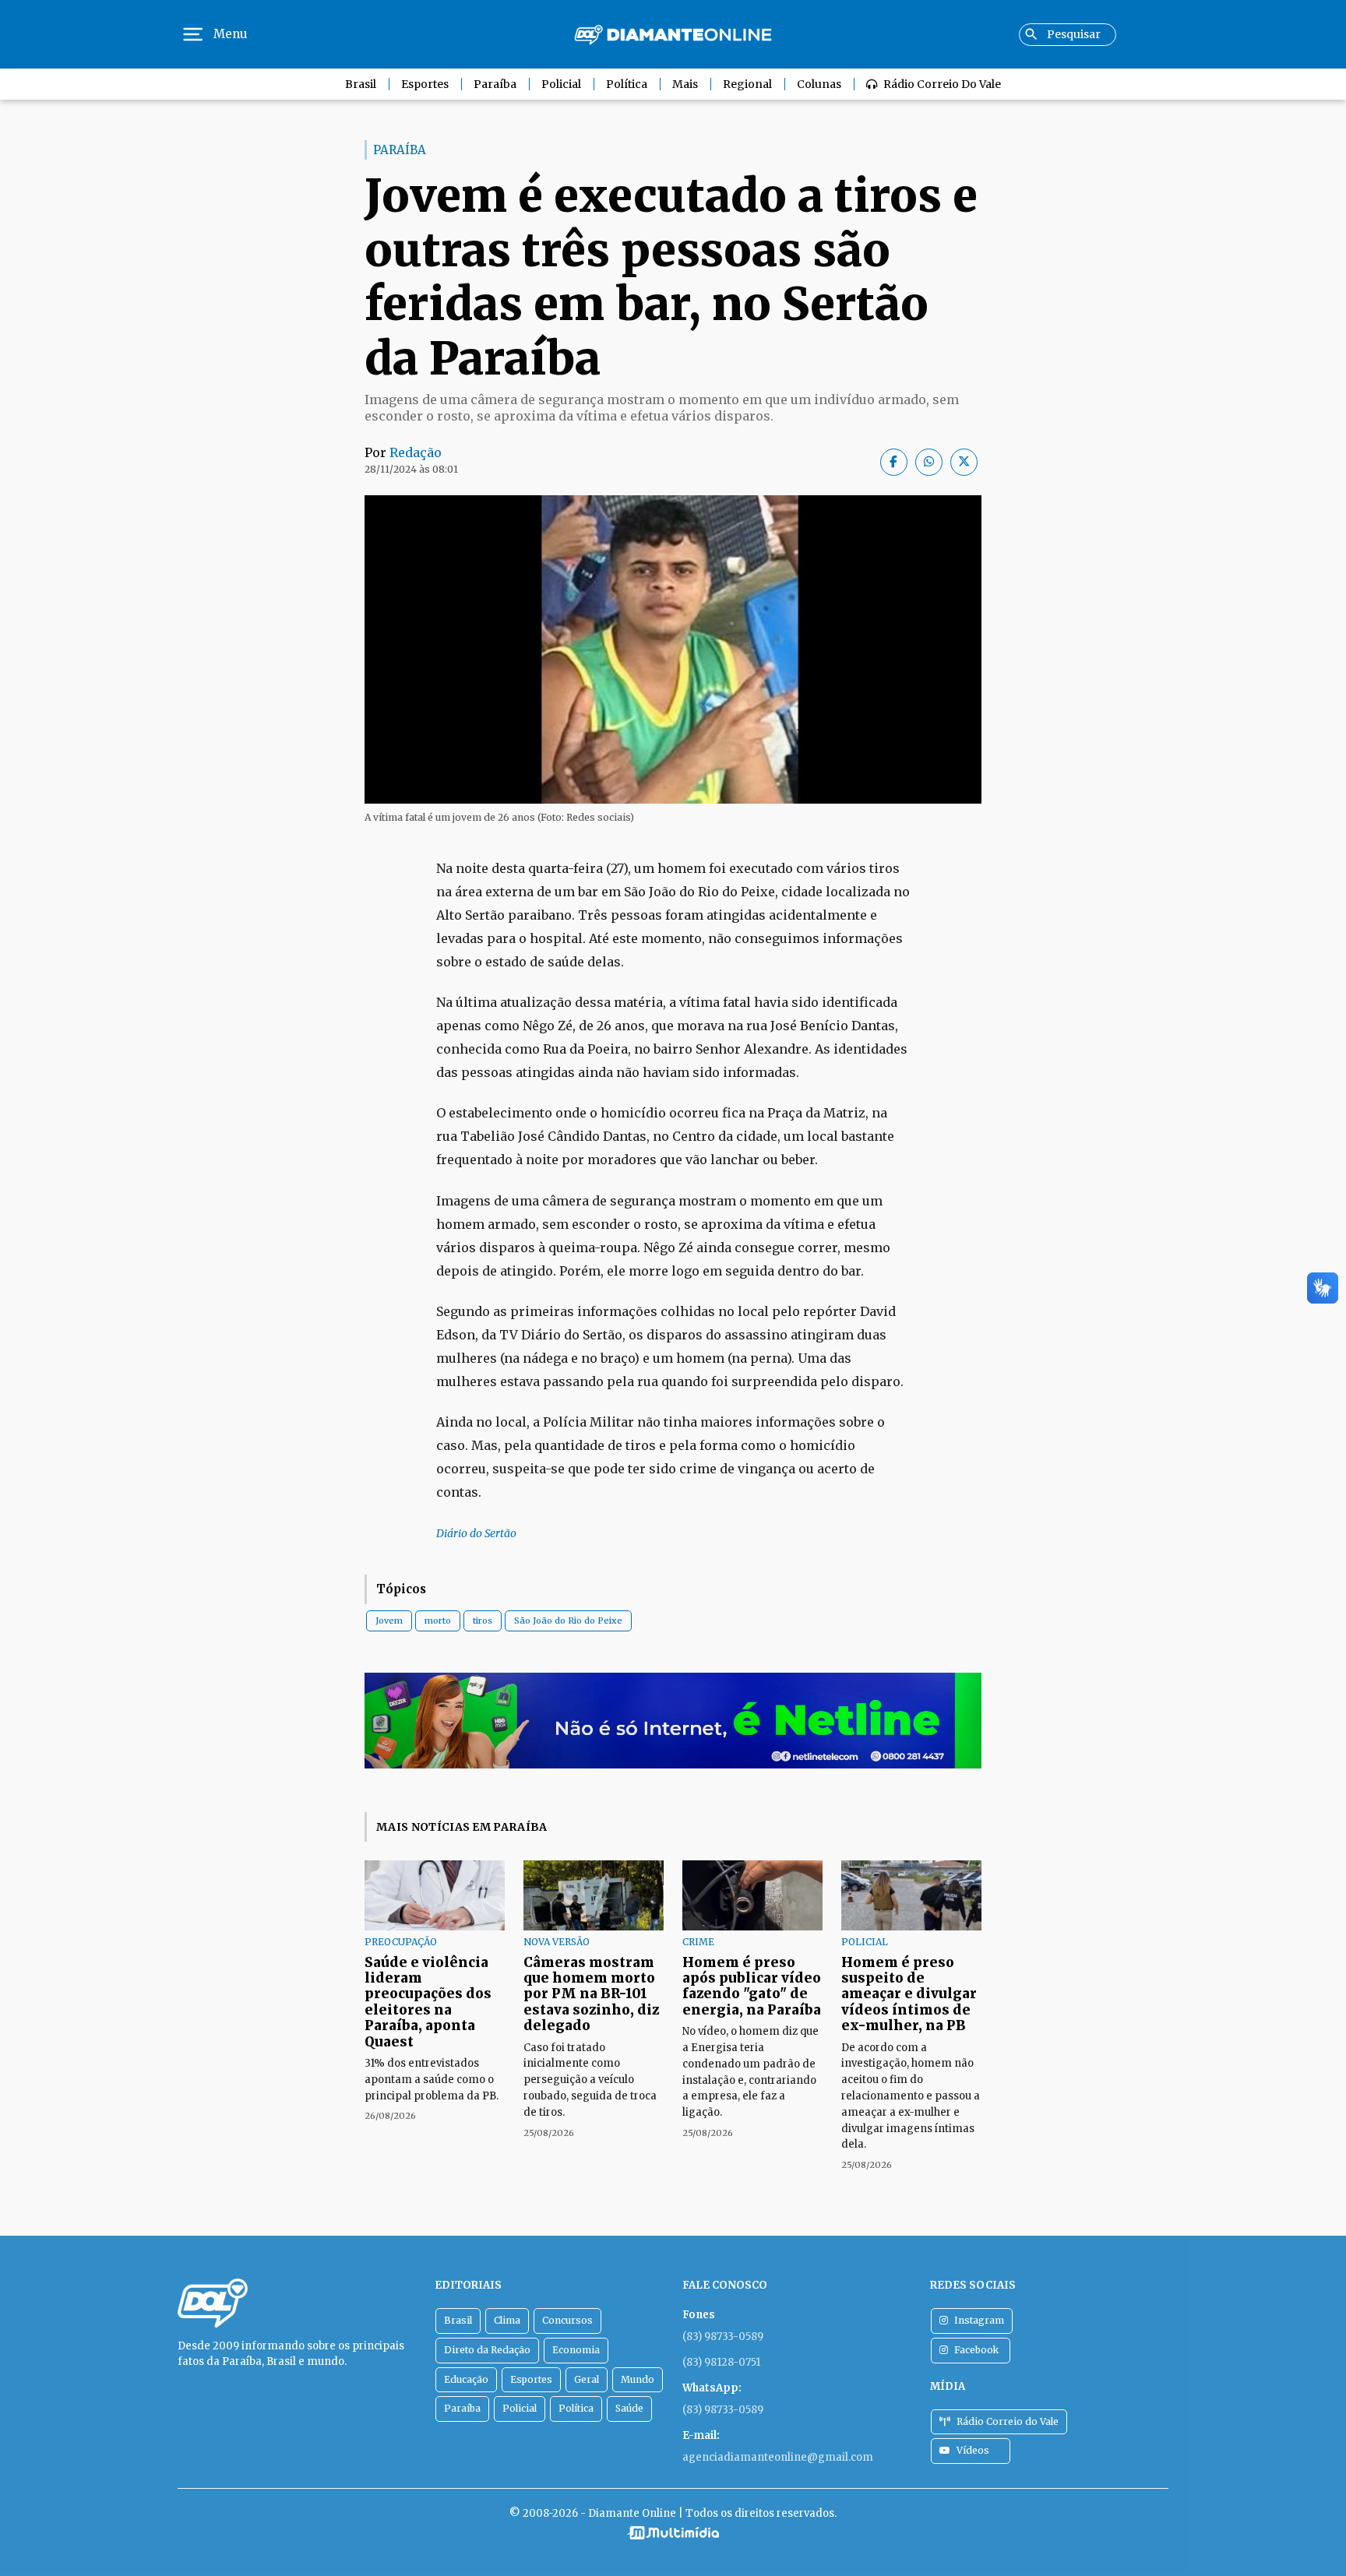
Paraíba (495, 84)
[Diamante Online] (673, 35)
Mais (685, 84)
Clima (507, 2320)
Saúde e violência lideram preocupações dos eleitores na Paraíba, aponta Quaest (428, 2002)
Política (627, 84)
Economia (576, 2350)
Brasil (361, 84)
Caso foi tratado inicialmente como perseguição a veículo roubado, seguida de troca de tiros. (590, 2080)
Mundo (638, 2379)
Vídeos (973, 2450)
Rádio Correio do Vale (942, 84)
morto (438, 1621)
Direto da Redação (487, 2350)
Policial (561, 84)
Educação (466, 2379)
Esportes (425, 84)
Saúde (629, 2408)
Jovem (389, 1621)
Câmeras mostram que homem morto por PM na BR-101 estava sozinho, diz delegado (591, 1994)
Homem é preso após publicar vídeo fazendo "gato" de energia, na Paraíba (752, 1986)
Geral (587, 2379)
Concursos (567, 2320)
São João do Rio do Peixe (568, 1621)
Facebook (976, 2350)
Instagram (979, 2320)
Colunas (819, 84)
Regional (747, 84)
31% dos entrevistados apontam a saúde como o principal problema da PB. (432, 2080)
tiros (483, 1621)
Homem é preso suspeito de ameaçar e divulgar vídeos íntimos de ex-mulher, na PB (909, 1994)
